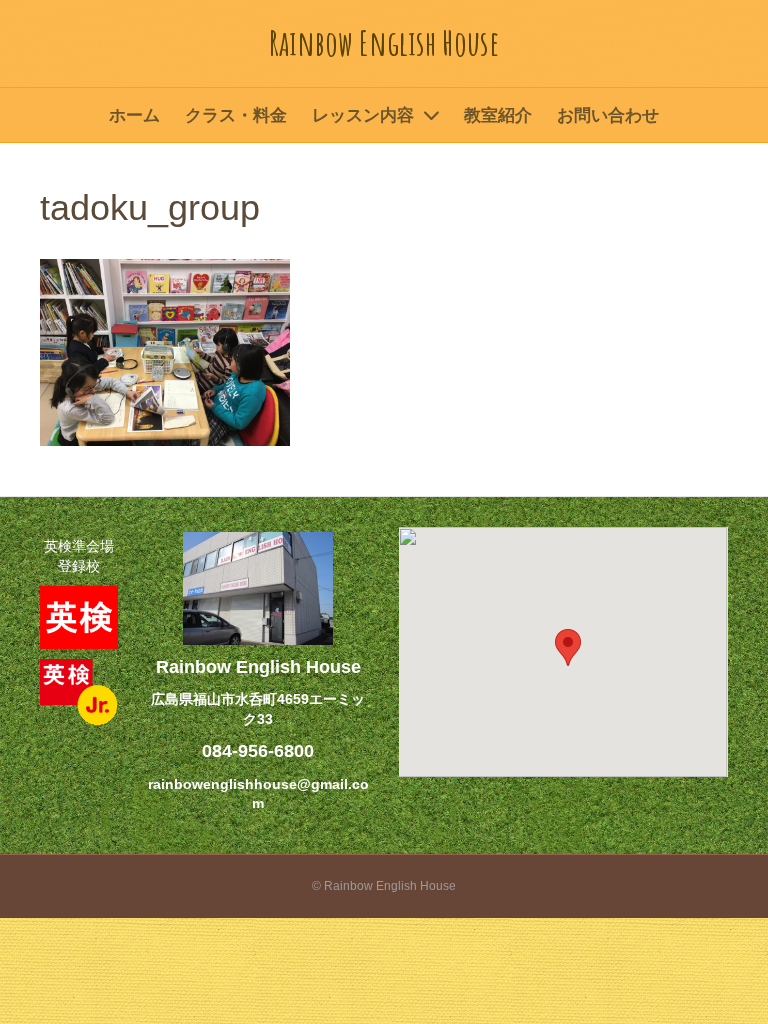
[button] (568, 647)
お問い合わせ (608, 115)
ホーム (134, 115)
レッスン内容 (363, 115)
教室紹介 (498, 115)
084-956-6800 (258, 751)
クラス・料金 (236, 115)
